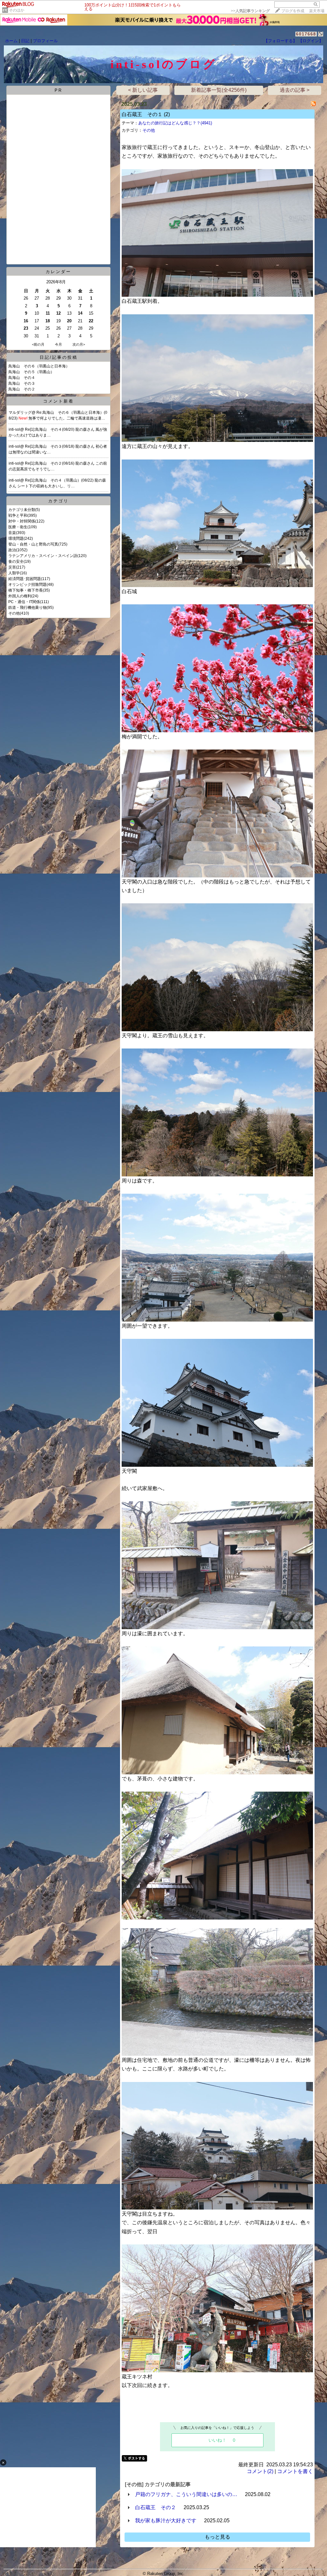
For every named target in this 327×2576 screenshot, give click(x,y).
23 (26, 328)
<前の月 (38, 344)
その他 (14, 613)
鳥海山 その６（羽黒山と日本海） (39, 366)
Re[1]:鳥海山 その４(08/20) (50, 429)
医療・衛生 (18, 527)
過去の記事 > (295, 90)
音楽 (12, 533)
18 (48, 321)
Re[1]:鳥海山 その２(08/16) (50, 463)
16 (26, 321)
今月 (58, 344)
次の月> (79, 344)
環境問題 (16, 538)
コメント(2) (260, 2471)
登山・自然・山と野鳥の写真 (33, 544)
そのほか (17, 10)
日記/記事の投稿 (59, 357)
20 (69, 321)
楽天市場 (317, 11)
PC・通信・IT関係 (24, 602)
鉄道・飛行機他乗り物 (27, 608)
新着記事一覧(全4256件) (219, 90)
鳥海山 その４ (22, 378)
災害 (12, 567)
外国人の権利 (20, 596)
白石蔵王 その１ (142, 114)
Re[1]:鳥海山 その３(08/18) (50, 446)
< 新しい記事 (143, 90)
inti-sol (14, 429)
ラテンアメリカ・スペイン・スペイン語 (43, 556)
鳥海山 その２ (22, 389)
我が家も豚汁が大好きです (166, 2521)
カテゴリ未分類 (22, 510)
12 (58, 313)
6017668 (306, 34)
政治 (12, 550)
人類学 (14, 573)
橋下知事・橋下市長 (26, 590)
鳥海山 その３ (22, 383)
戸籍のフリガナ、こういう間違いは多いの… (186, 2494)
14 (80, 313)
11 (48, 313)
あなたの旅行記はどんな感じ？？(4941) (175, 123)
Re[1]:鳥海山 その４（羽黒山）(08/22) (60, 480)
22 (91, 321)
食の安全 (16, 562)
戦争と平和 (18, 515)
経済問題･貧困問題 (25, 579)
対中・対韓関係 (22, 521)
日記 (25, 41)
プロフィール (45, 41)
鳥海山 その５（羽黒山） (31, 372)
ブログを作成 (293, 11)
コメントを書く (295, 2471)
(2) (167, 114)
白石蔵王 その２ (156, 2507)
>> (250, 11)
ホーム (11, 41)
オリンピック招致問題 (27, 585)
